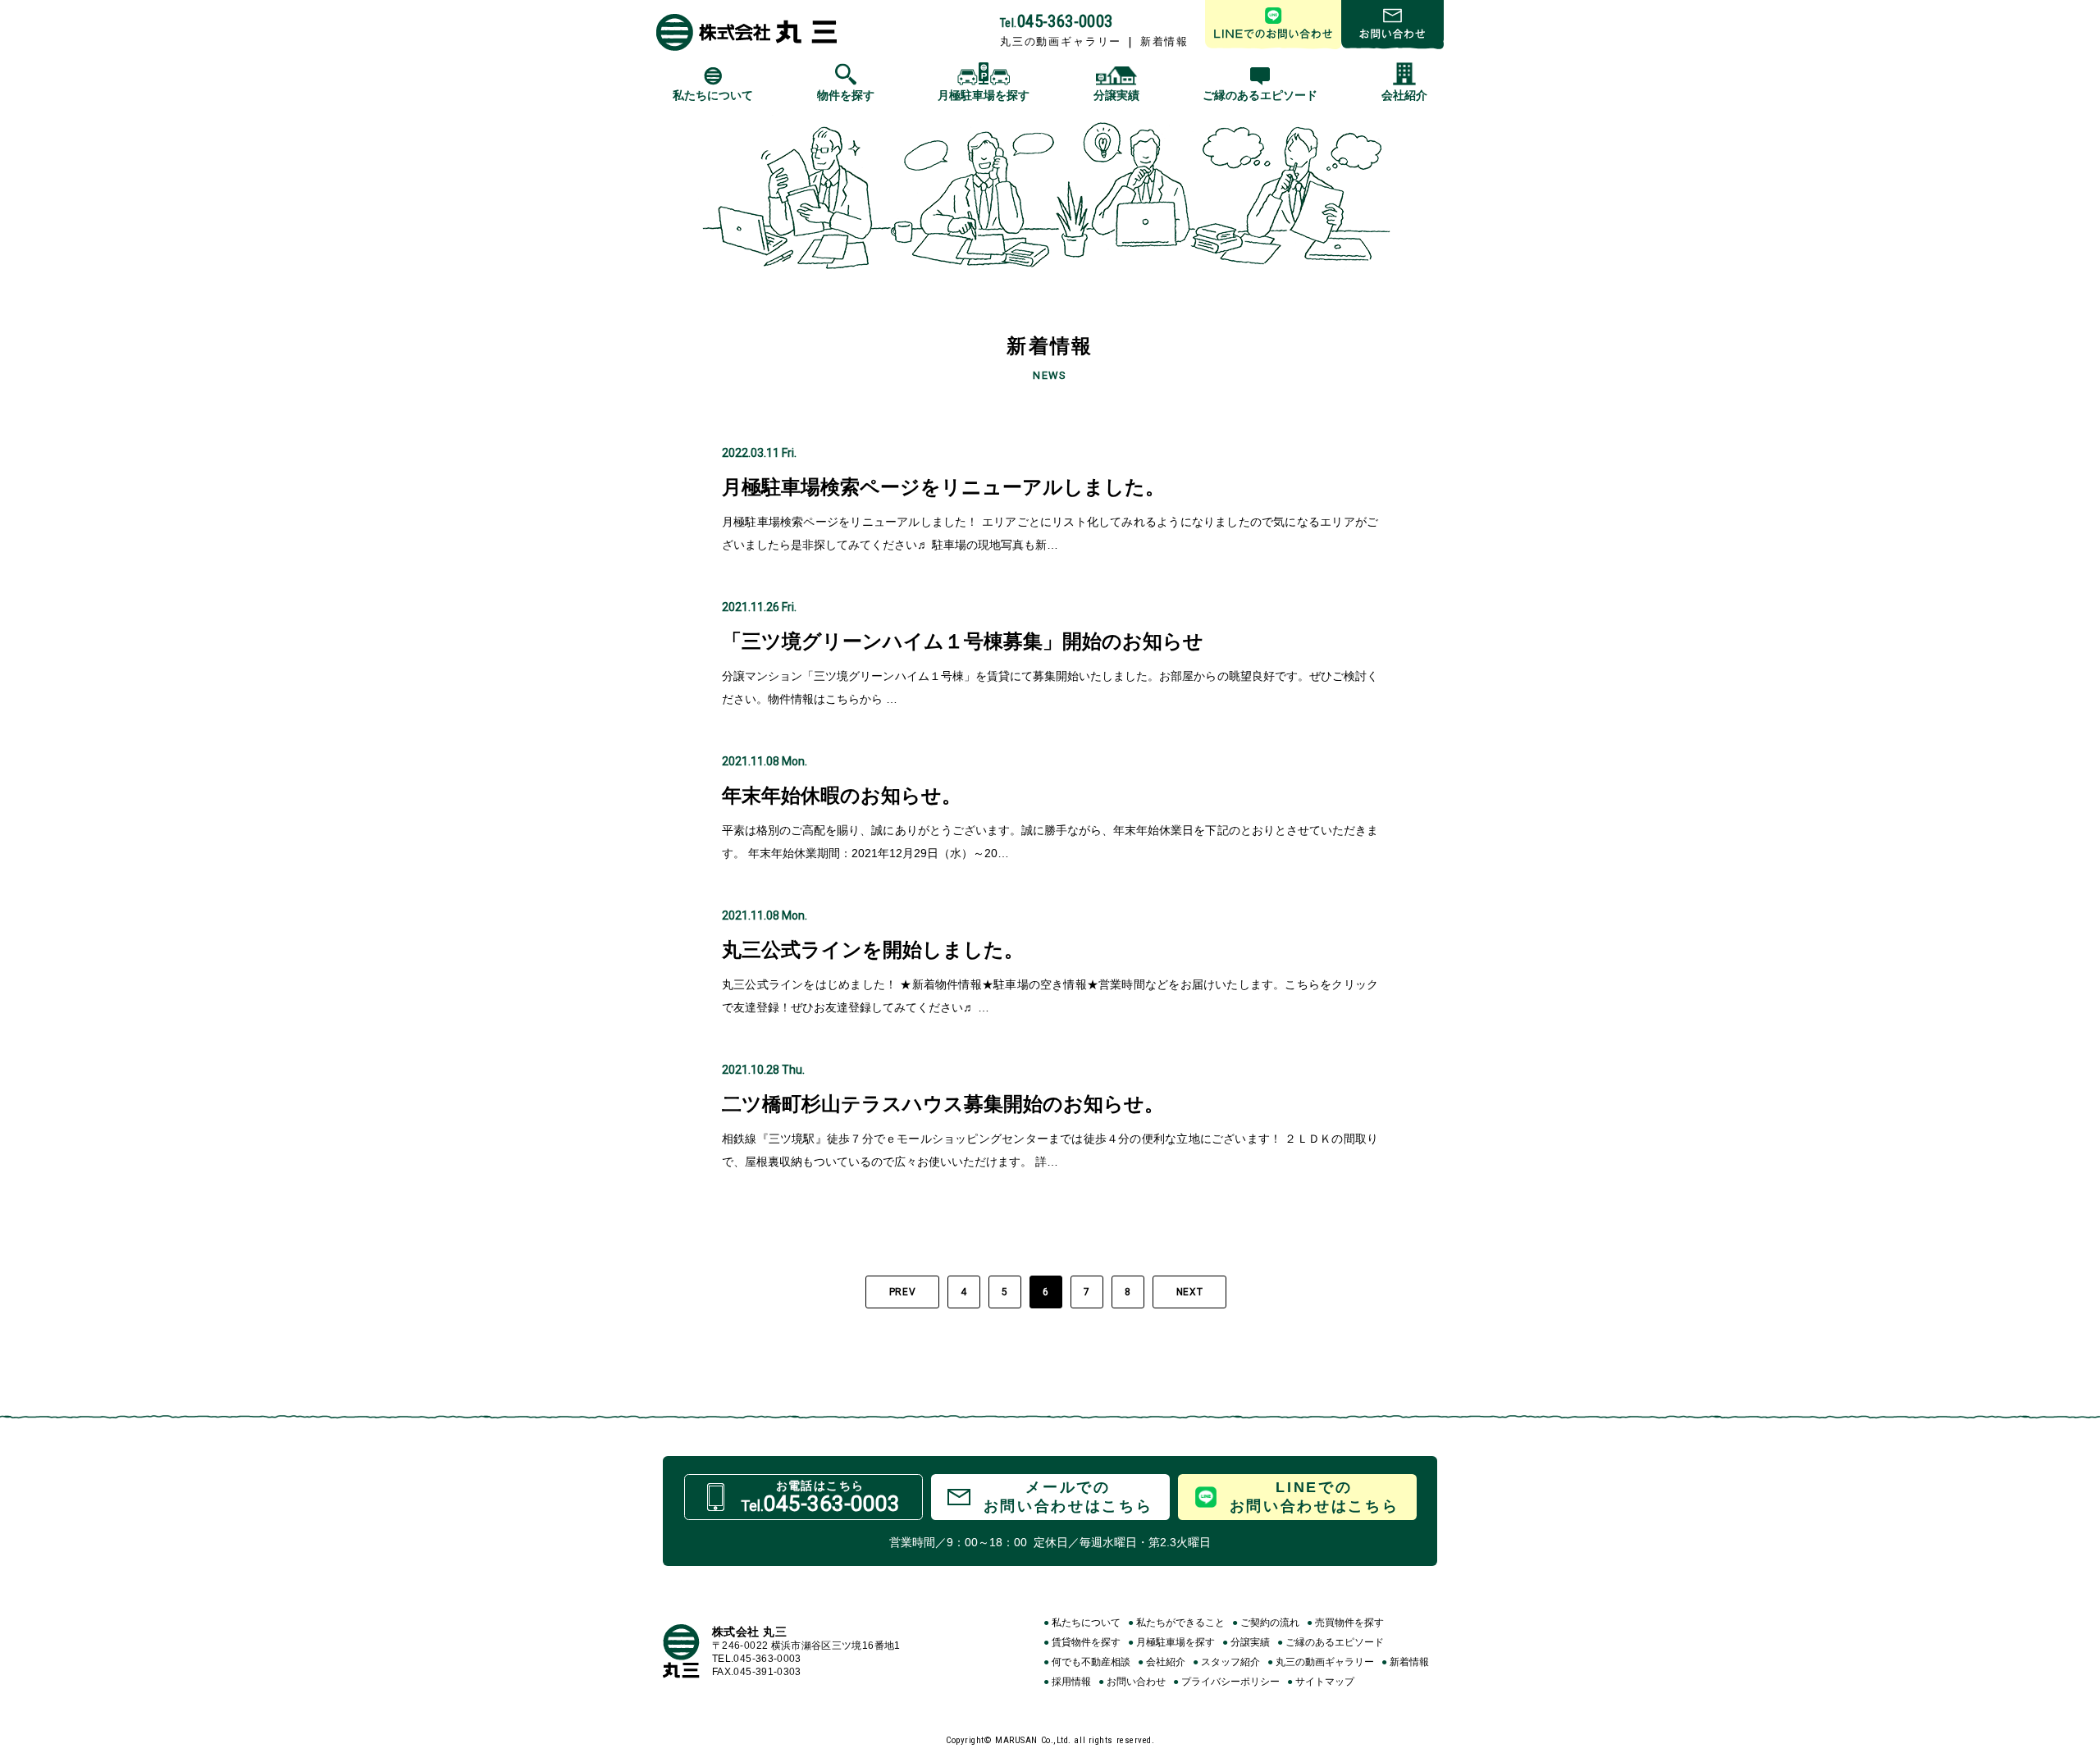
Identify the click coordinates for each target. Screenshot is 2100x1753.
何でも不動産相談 (1087, 1662)
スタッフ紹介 (1226, 1662)
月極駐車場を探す (1171, 1642)
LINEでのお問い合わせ (1273, 25)
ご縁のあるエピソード (1331, 1642)
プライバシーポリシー (1226, 1682)
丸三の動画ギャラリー (1061, 41)
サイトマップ (1321, 1682)
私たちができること (1176, 1623)
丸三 (681, 1651)
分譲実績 (1246, 1642)
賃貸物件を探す (1082, 1642)
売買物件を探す (1345, 1623)
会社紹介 (1162, 1662)
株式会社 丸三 (746, 32)
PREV (902, 1292)
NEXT (1189, 1292)
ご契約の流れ (1266, 1623)
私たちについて (1082, 1623)
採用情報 (1067, 1682)
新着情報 (1164, 41)
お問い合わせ (1392, 25)
